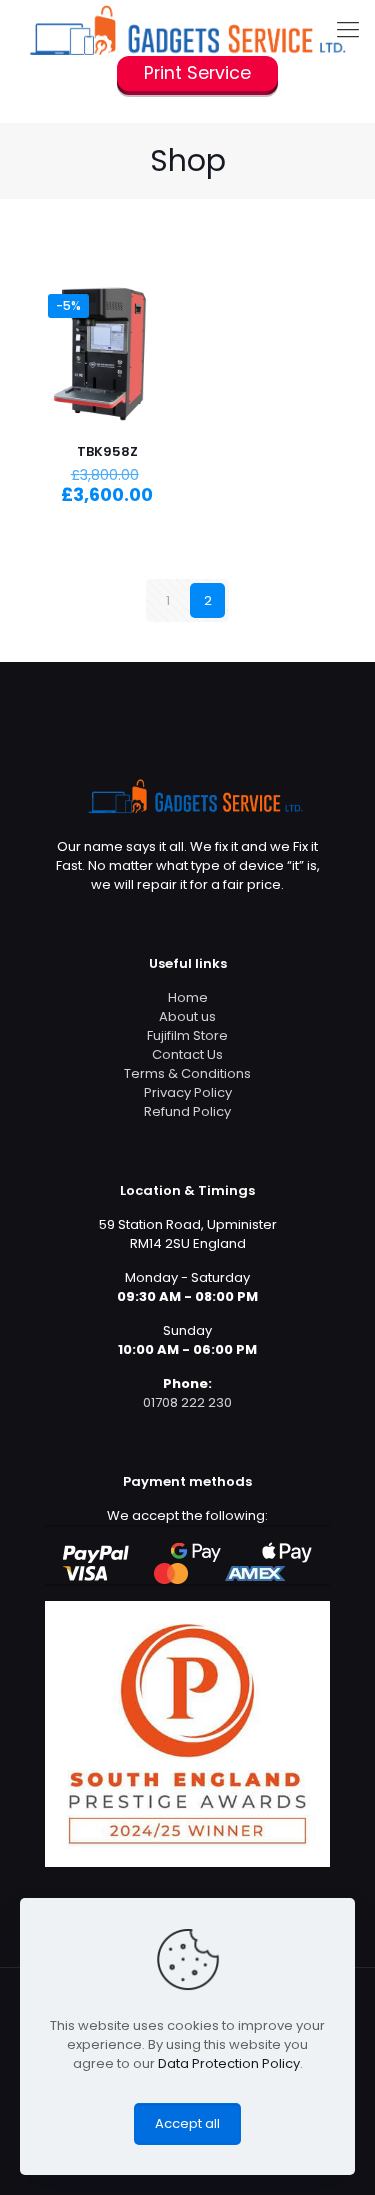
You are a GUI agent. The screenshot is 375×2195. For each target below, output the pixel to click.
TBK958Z (107, 451)
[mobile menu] (348, 30)
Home (188, 997)
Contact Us (187, 1054)
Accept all (187, 2123)
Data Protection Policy (229, 2063)
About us (187, 1016)
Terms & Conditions (187, 1073)
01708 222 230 (187, 1402)
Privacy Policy (188, 1092)
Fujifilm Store (187, 1035)
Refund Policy (187, 1111)
